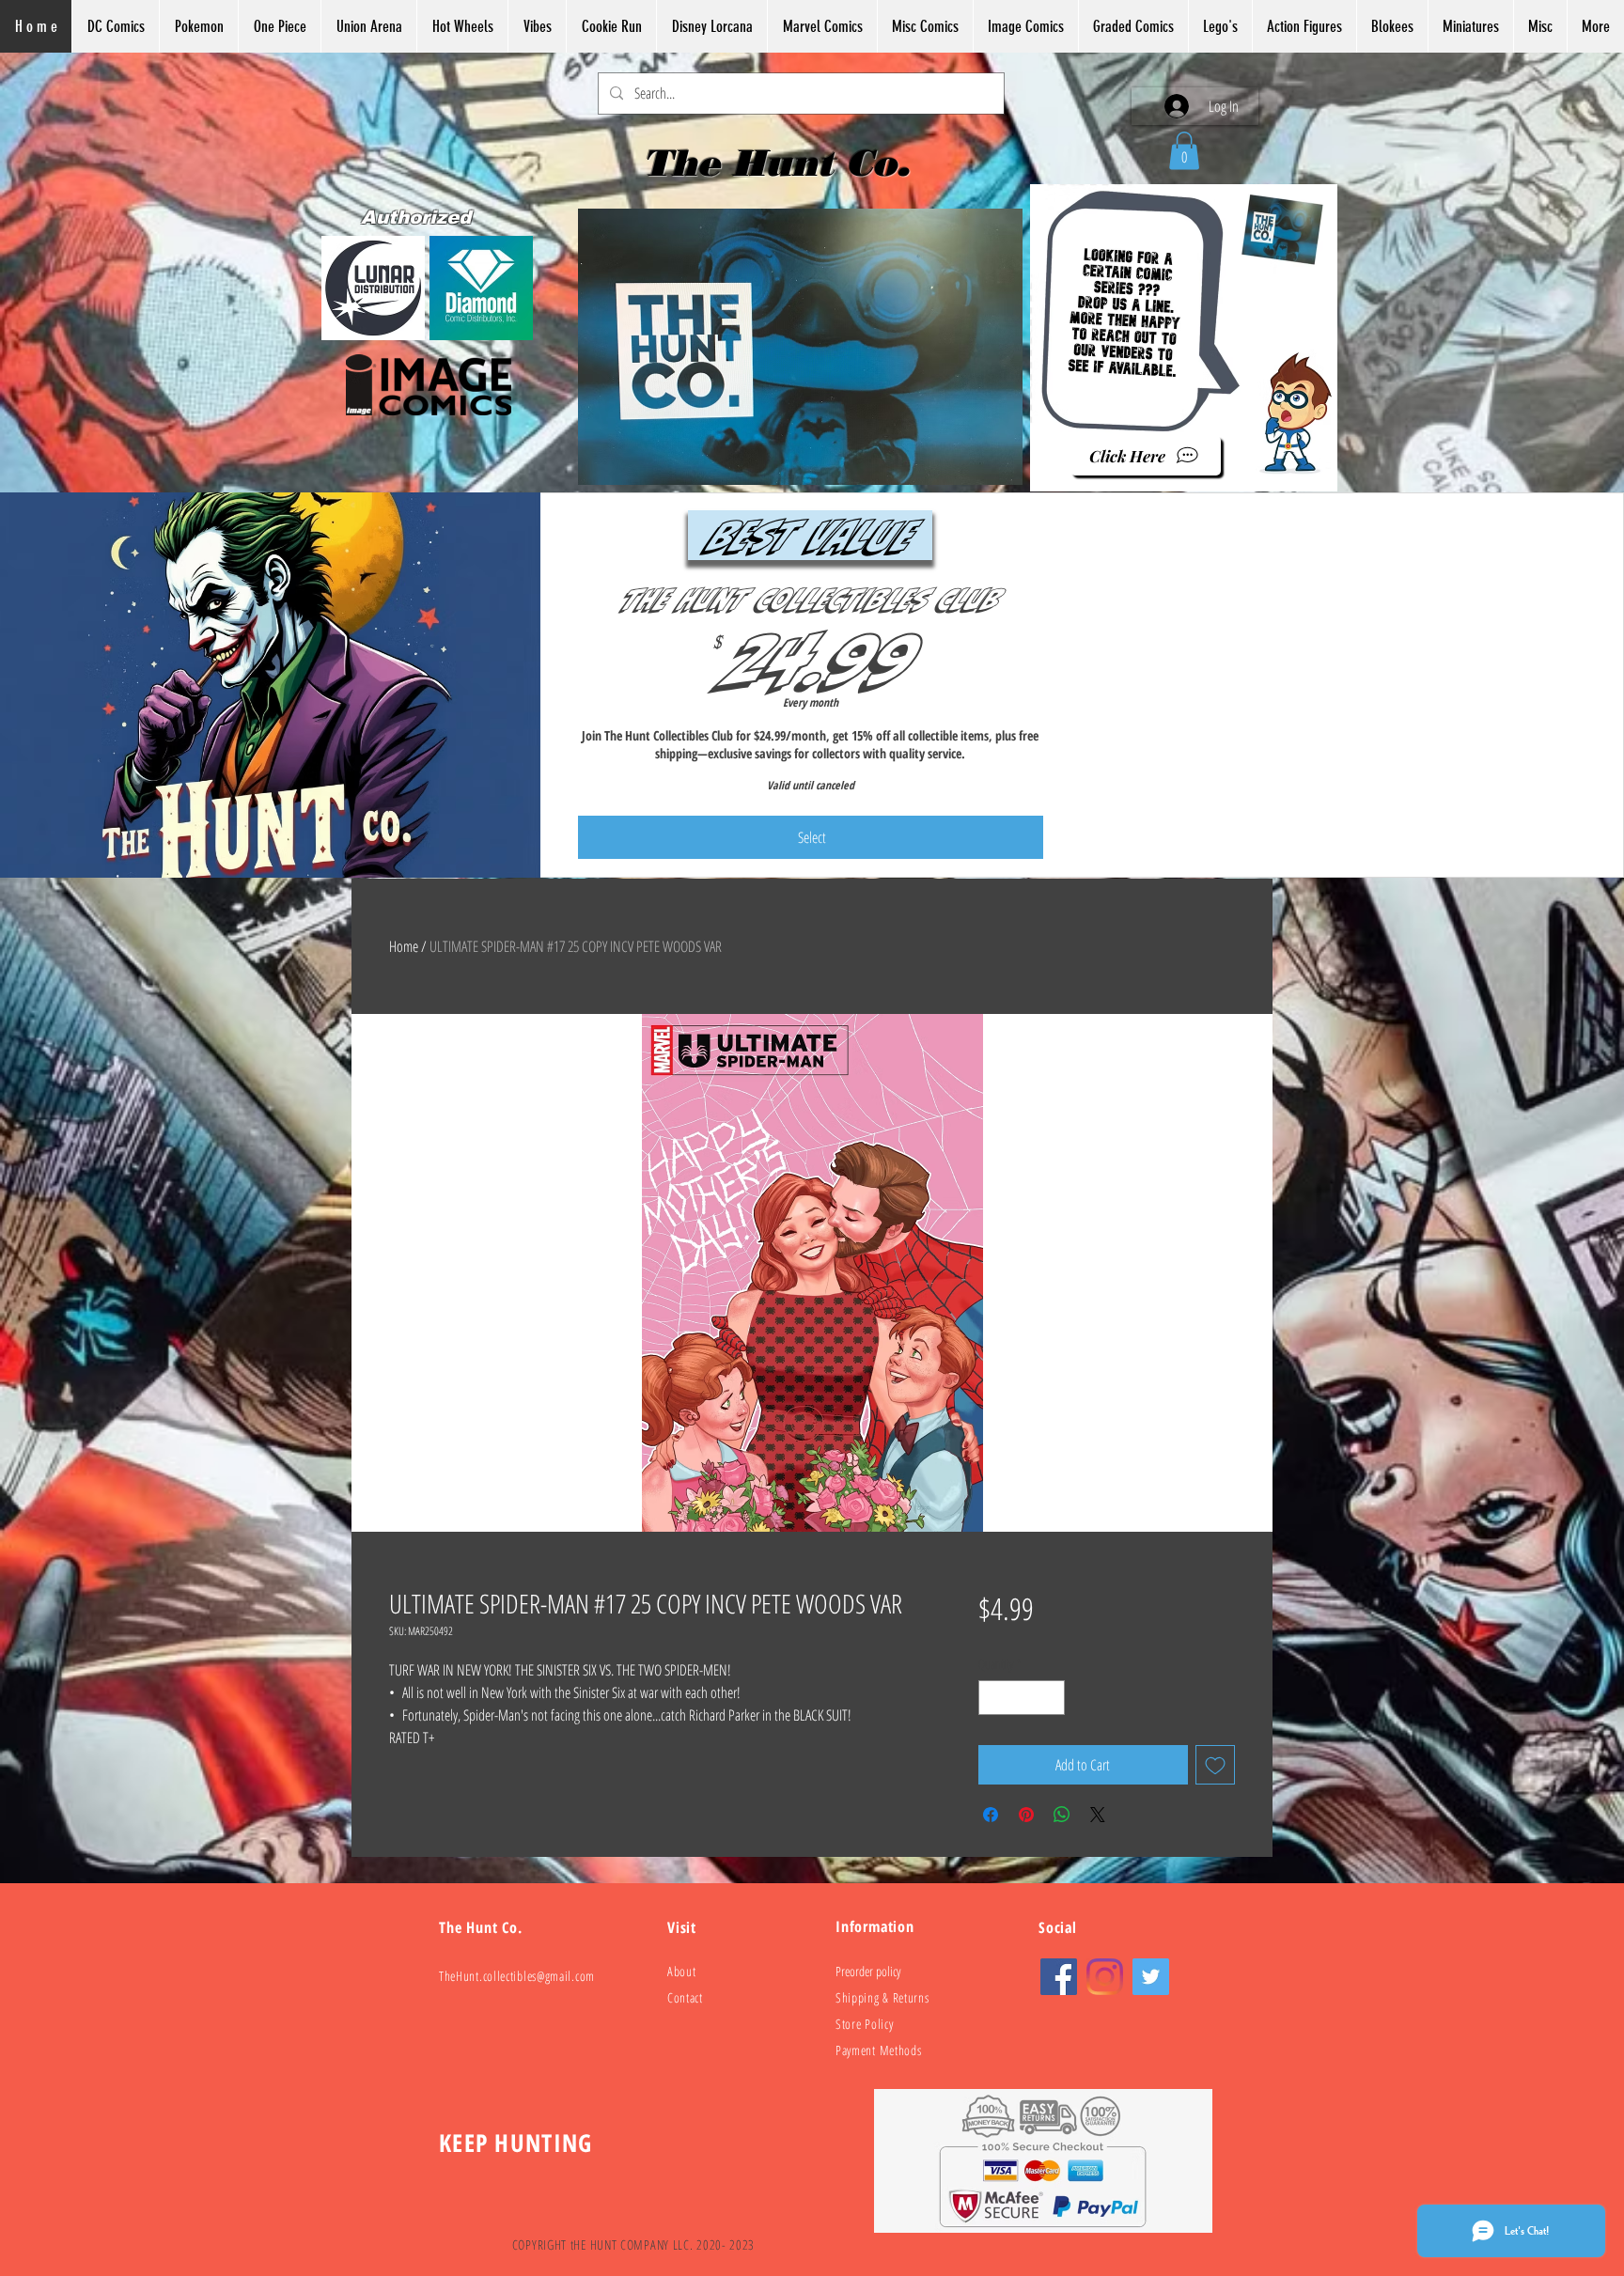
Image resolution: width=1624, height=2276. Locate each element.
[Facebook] (1059, 1977)
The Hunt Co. (782, 163)
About (682, 1971)
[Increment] (1050, 1698)
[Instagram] (1105, 1977)
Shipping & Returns (882, 1997)
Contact (685, 1997)
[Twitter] (1151, 1977)
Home (404, 946)
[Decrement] (993, 1698)
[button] (1184, 151)
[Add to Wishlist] (1215, 1765)
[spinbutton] (1022, 1698)
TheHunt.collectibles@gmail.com (517, 1976)
